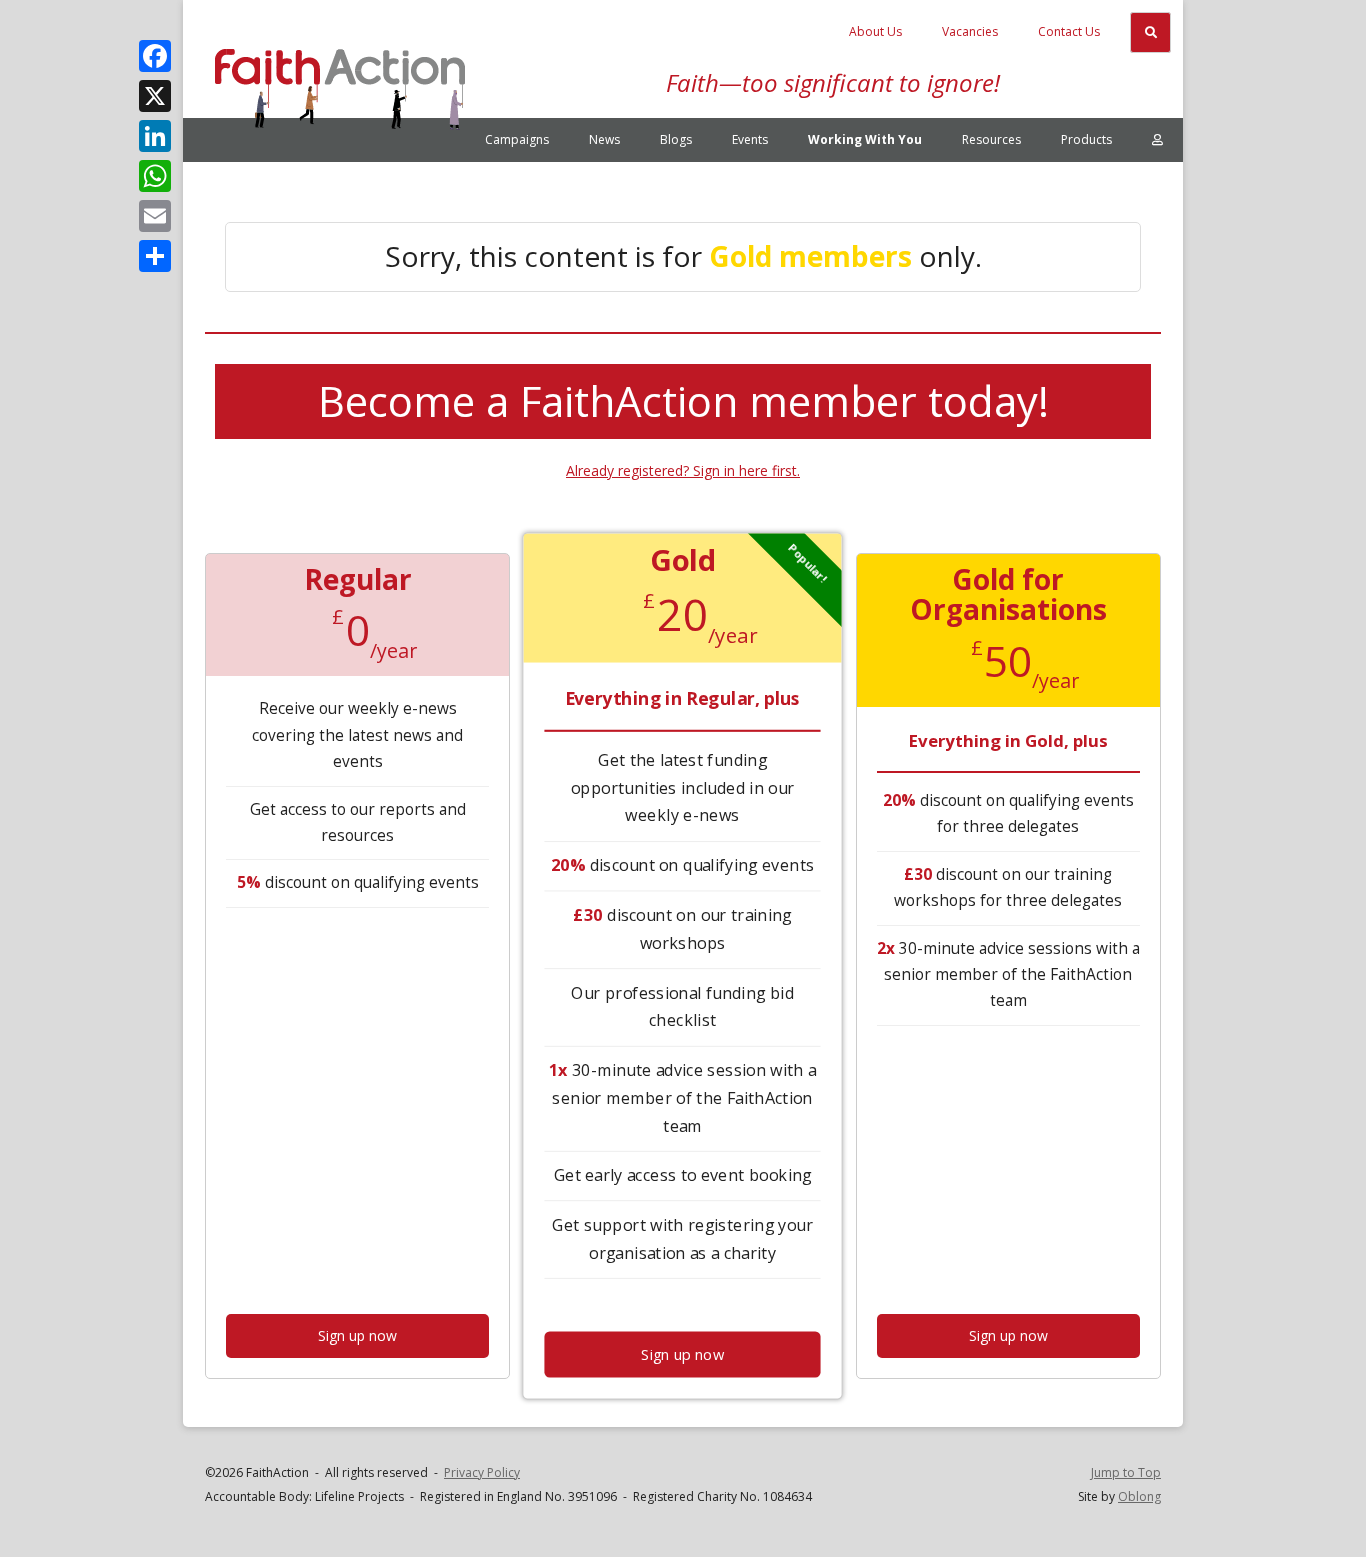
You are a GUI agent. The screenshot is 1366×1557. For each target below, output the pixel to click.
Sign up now (357, 1335)
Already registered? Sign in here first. (683, 470)
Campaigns (517, 139)
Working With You (865, 139)
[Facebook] (155, 56)
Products (1086, 139)
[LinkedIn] (155, 136)
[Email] (155, 216)
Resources (991, 139)
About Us (875, 31)
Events (750, 139)
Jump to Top (1126, 1472)
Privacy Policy (482, 1472)
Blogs (676, 139)
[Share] (155, 256)
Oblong (1139, 1496)
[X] (155, 96)
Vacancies (970, 31)
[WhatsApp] (155, 176)
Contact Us (1069, 31)
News (604, 139)
